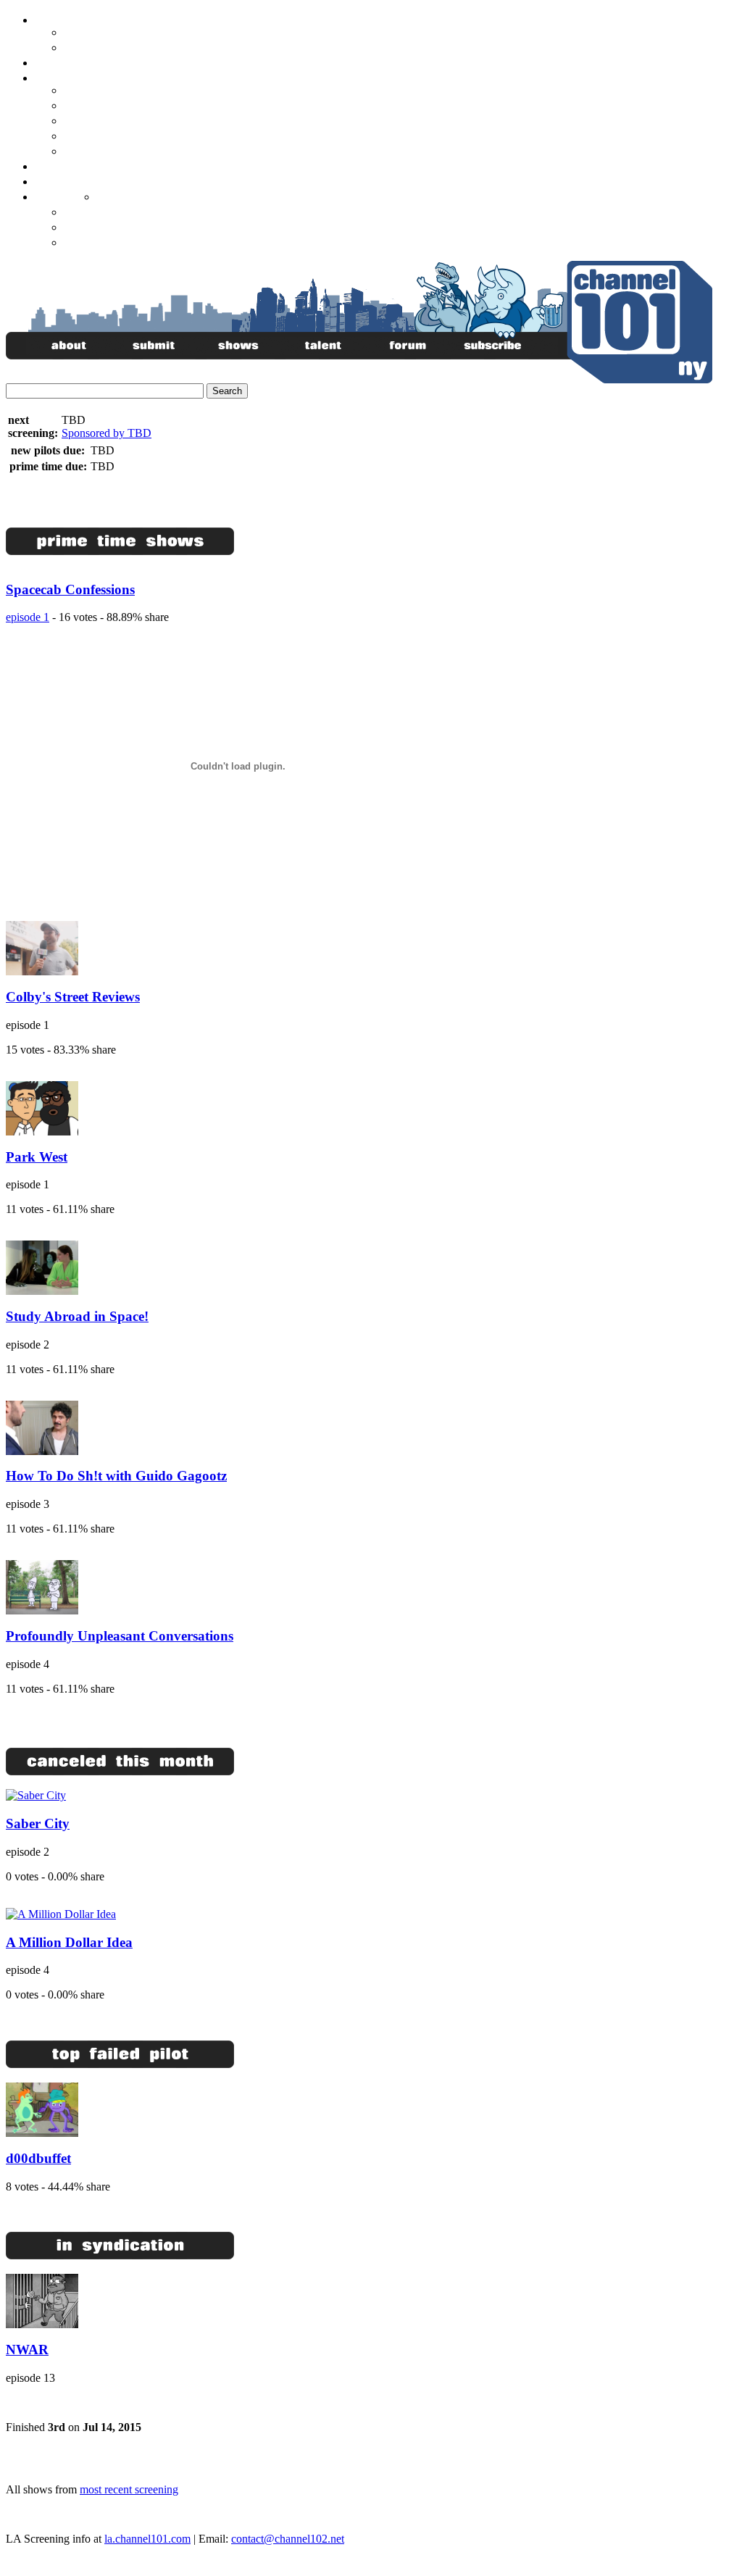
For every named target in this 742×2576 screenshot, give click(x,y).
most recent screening (129, 2489)
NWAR (27, 2350)
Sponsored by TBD (107, 433)
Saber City (38, 1823)
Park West (37, 1157)
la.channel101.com (147, 2539)
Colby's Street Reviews (73, 997)
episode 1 (28, 617)
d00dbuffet (38, 2158)
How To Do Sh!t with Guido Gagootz (116, 1476)
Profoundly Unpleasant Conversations (120, 1636)
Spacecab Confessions (70, 589)
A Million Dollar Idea (69, 1942)
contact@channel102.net (288, 2539)
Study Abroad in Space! (77, 1316)
